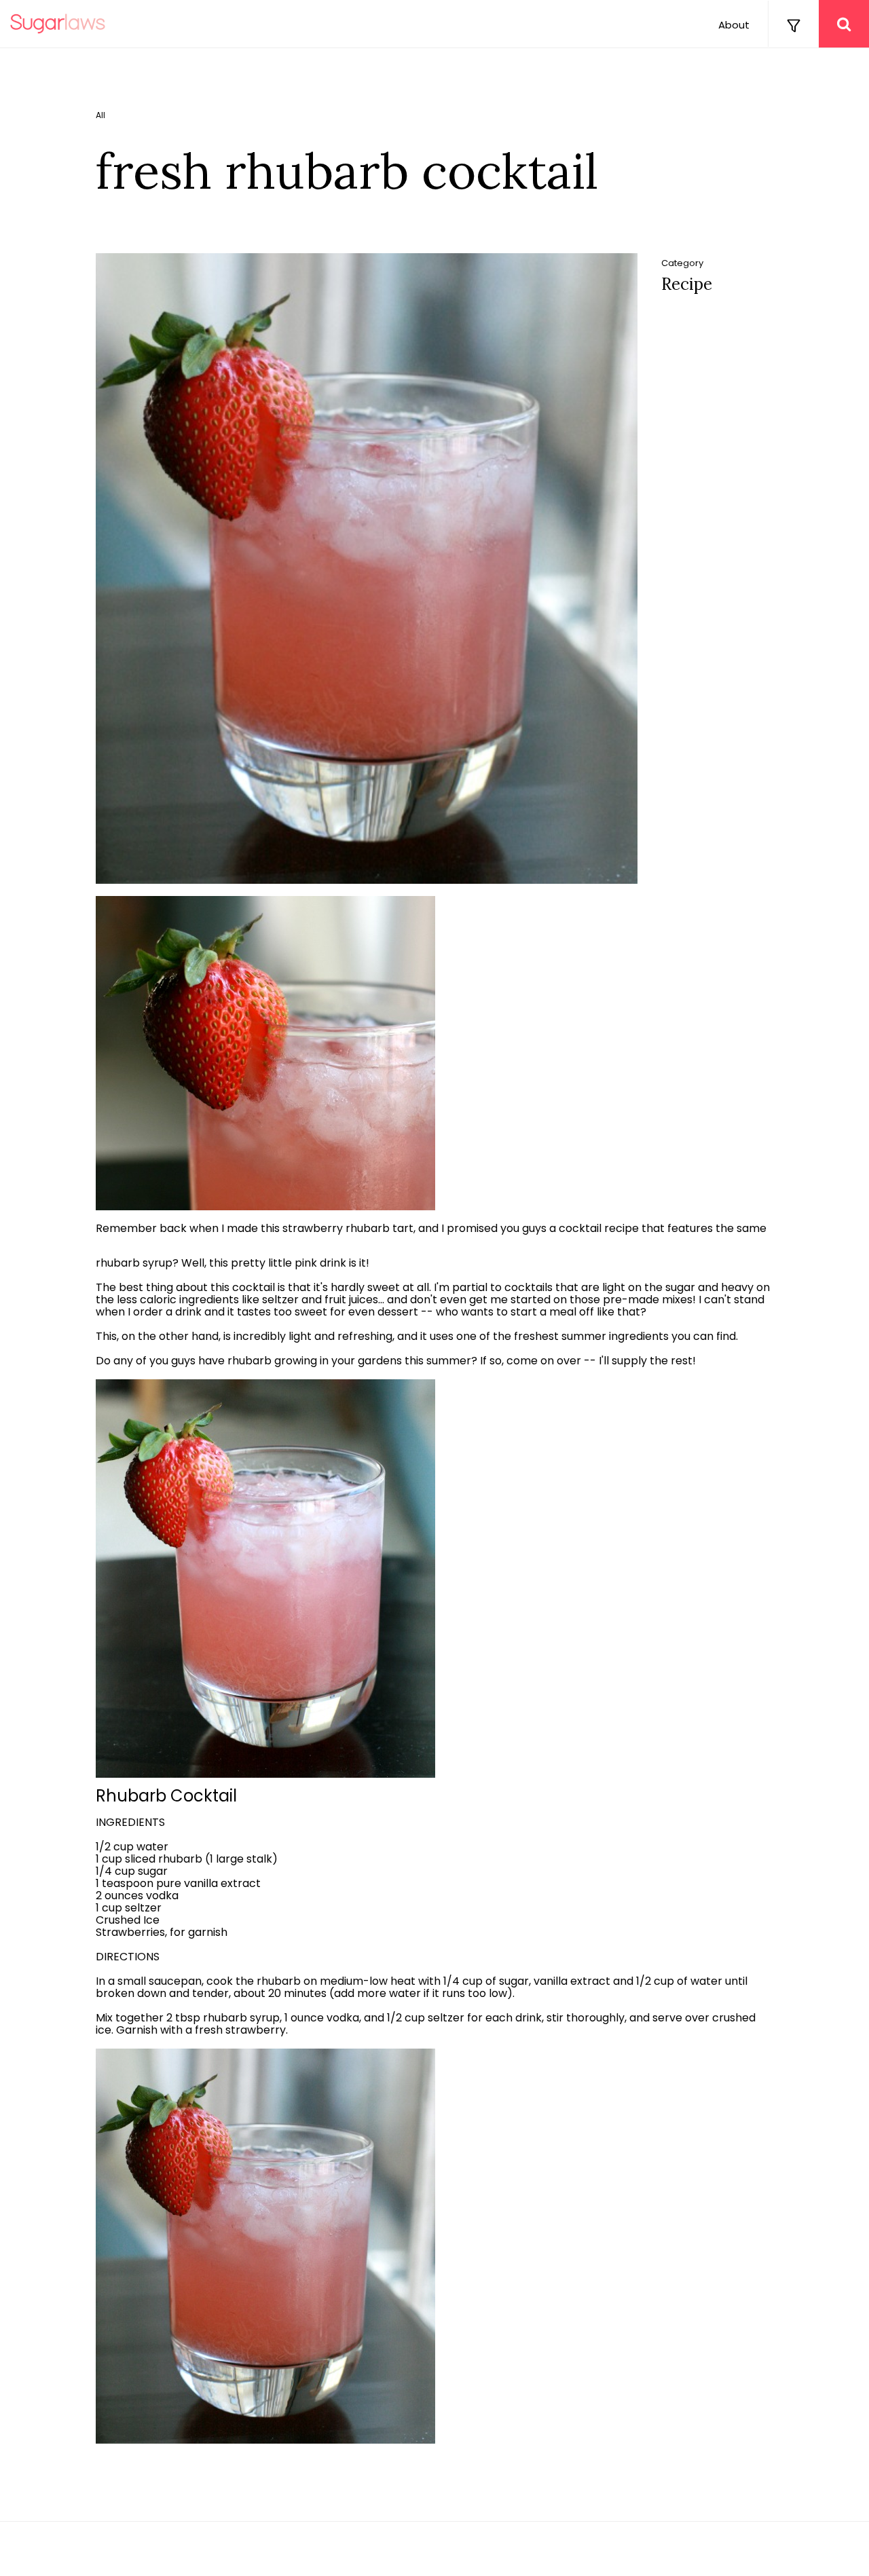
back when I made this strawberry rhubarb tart (286, 1229)
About (734, 25)
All (100, 115)
